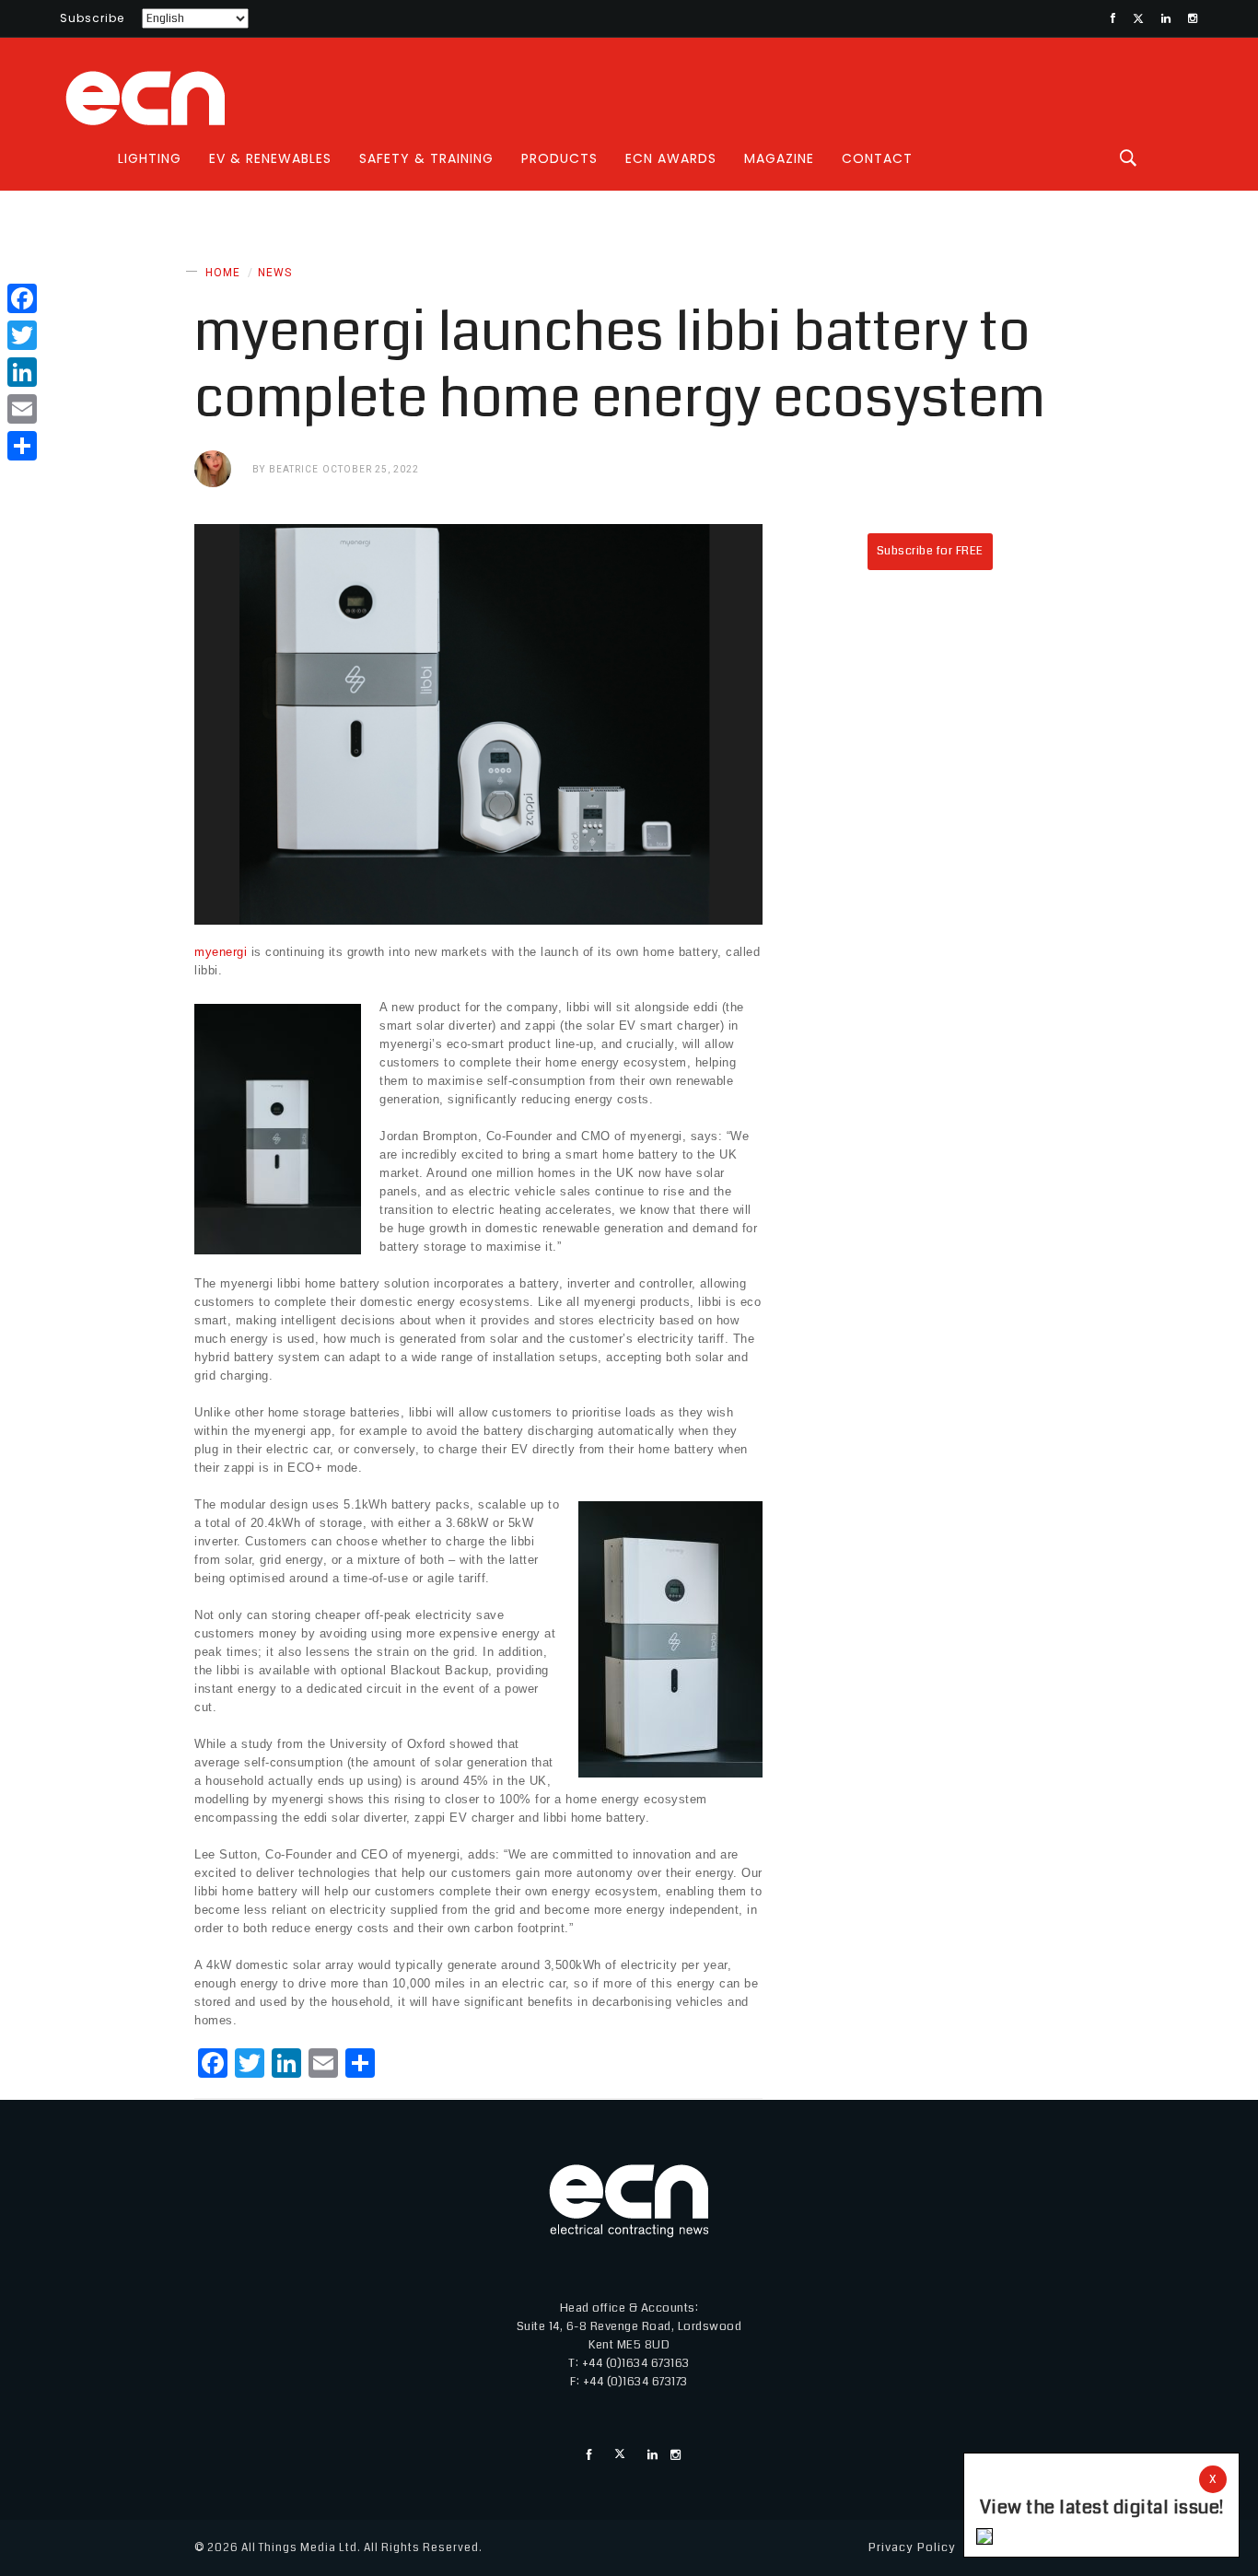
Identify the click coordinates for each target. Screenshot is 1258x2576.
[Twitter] (22, 335)
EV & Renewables (270, 158)
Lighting (150, 158)
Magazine (779, 158)
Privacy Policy (912, 2547)
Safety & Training (426, 158)
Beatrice (294, 469)
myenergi (221, 952)
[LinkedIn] (22, 372)
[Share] (22, 446)
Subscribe (92, 18)
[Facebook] (22, 298)
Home (223, 273)
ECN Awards (671, 158)
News (275, 273)
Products (559, 158)
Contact (877, 158)
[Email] (22, 409)
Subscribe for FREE (930, 551)
